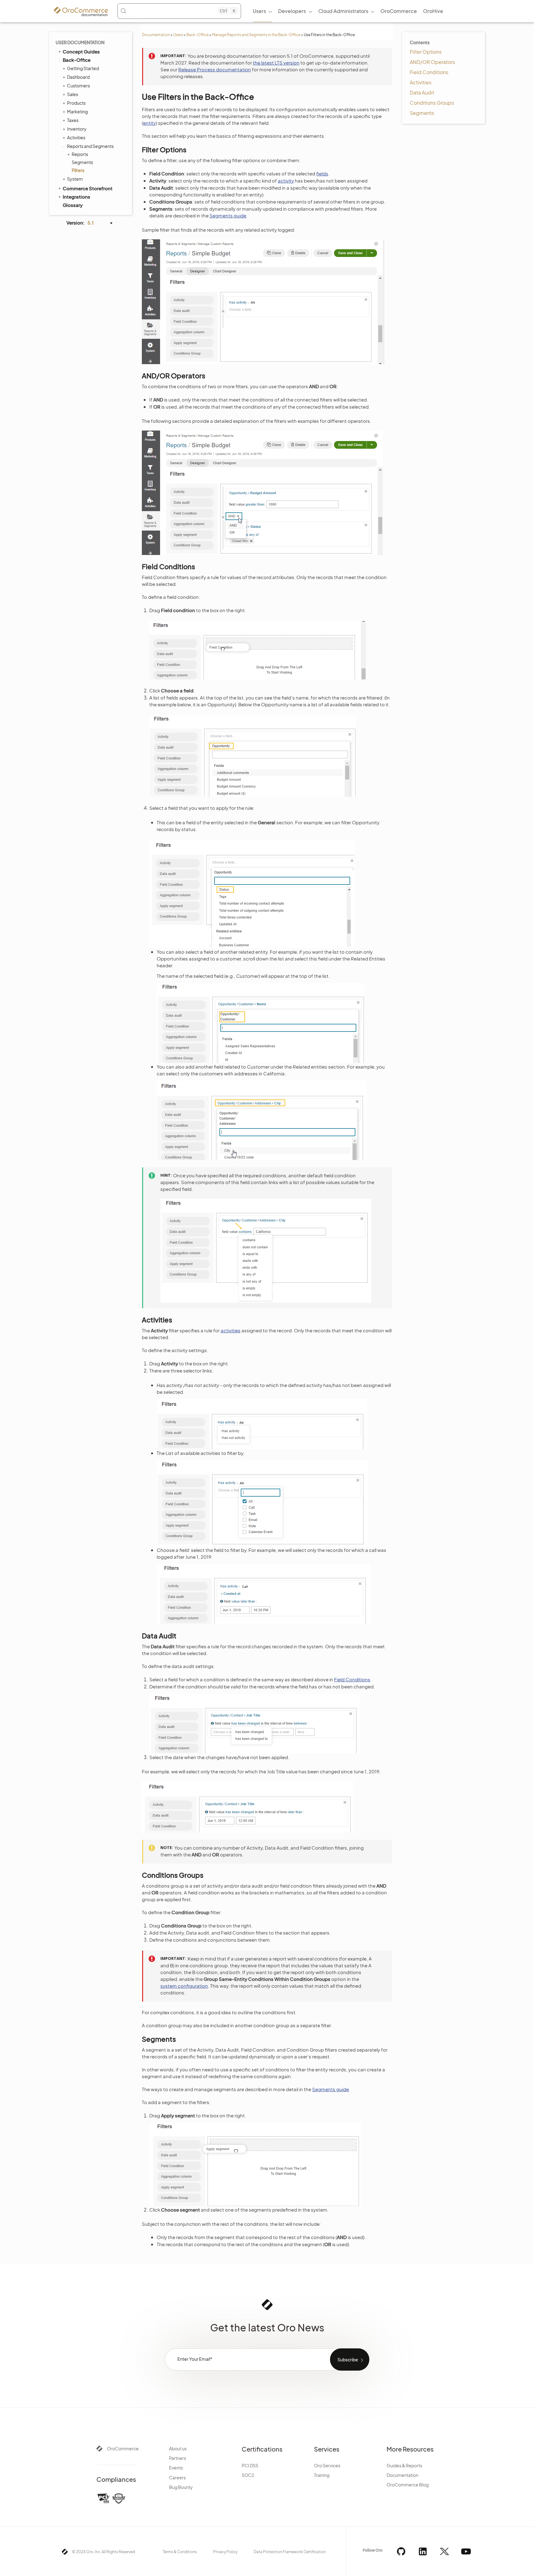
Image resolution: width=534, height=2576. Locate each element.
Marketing (77, 111)
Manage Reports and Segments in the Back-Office (256, 35)
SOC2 (248, 2475)
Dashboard (78, 77)
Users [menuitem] (259, 11)
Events (176, 2468)
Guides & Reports (404, 2465)
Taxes (73, 120)
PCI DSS (250, 2465)
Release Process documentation (215, 69)
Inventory (77, 129)
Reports (80, 154)
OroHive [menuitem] (433, 11)
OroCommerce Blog (408, 2485)
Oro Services (327, 2465)
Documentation (156, 35)
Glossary (73, 205)
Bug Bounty (181, 2487)
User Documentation (80, 42)
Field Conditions (429, 72)
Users (178, 35)
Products (76, 103)
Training (322, 2475)
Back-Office (197, 35)
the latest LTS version (276, 63)
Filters (78, 170)
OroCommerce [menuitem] (399, 11)
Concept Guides (81, 51)
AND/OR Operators (432, 62)
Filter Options (426, 52)
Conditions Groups (432, 103)
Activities (76, 137)
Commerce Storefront (88, 188)
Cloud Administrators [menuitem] (343, 11)
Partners (178, 2458)
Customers (78, 86)
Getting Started (83, 68)
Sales (73, 94)
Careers (177, 2477)
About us (178, 2448)
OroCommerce (123, 2448)
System (75, 179)
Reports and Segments (90, 146)
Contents (420, 42)
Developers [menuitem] (292, 11)
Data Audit (422, 92)
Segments (82, 162)
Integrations (76, 197)
